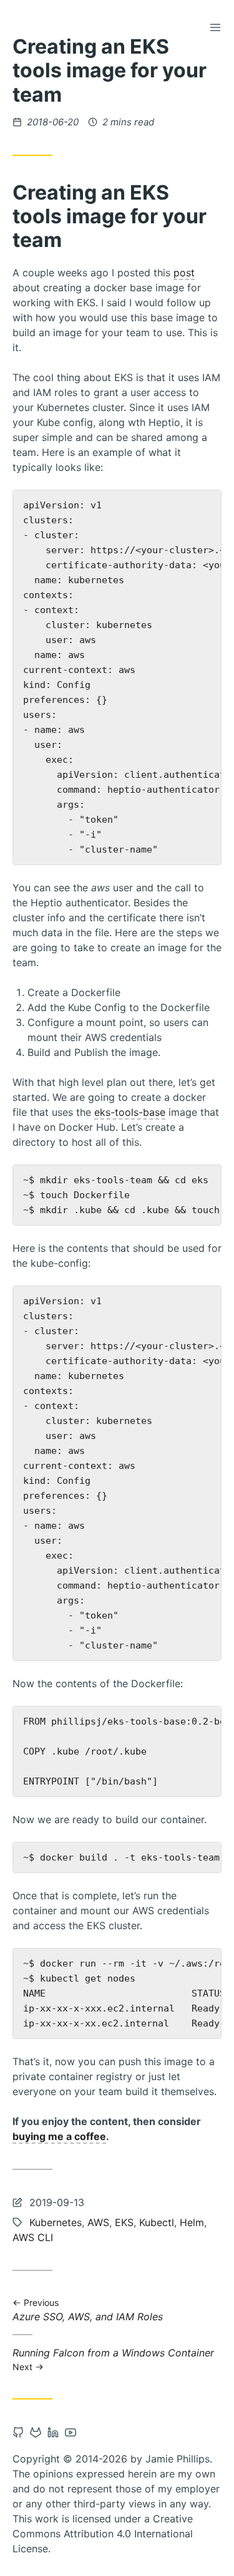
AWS (98, 2222)
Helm (192, 2222)
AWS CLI (33, 2237)
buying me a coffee (59, 2136)
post (184, 273)
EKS (124, 2222)
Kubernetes (56, 2222)
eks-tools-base (130, 1112)
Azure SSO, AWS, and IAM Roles (88, 2311)
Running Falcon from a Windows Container (113, 2359)
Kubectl (157, 2222)
